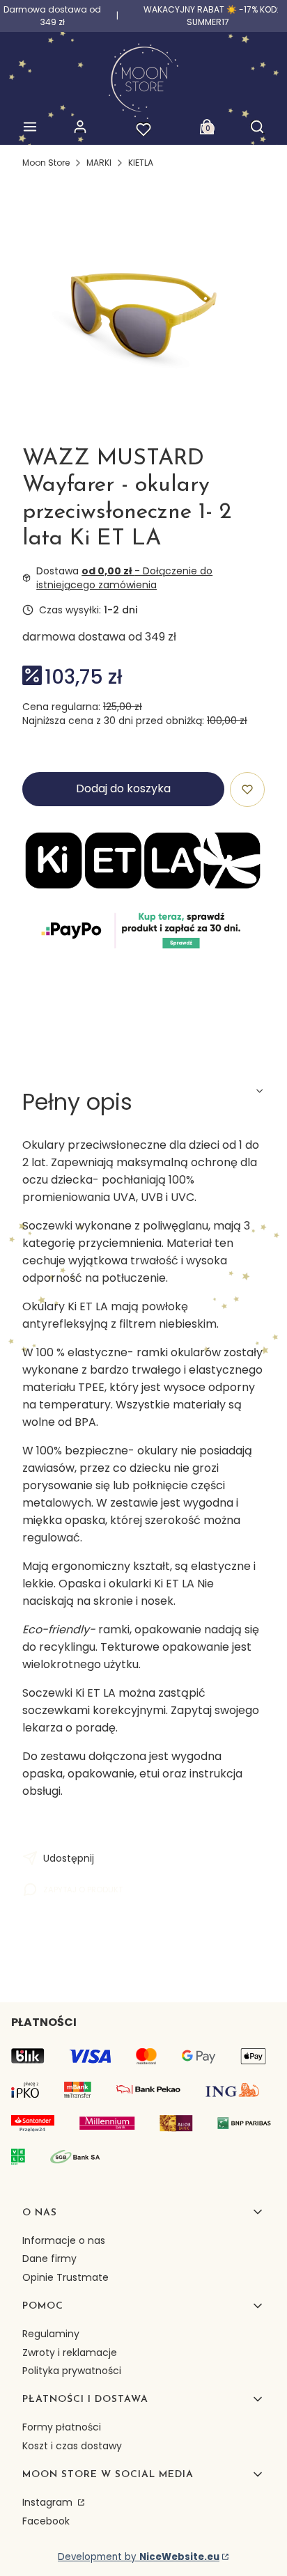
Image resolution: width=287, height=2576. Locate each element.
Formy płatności (62, 2427)
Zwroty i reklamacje (70, 2353)
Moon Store (46, 163)
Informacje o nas (64, 2240)
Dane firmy (49, 2259)
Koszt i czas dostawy (72, 2446)
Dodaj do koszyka (123, 788)
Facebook (46, 2521)
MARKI (99, 163)
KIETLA (141, 163)
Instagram (49, 2502)
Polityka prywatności (72, 2371)
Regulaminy (51, 2334)
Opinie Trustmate (65, 2277)
